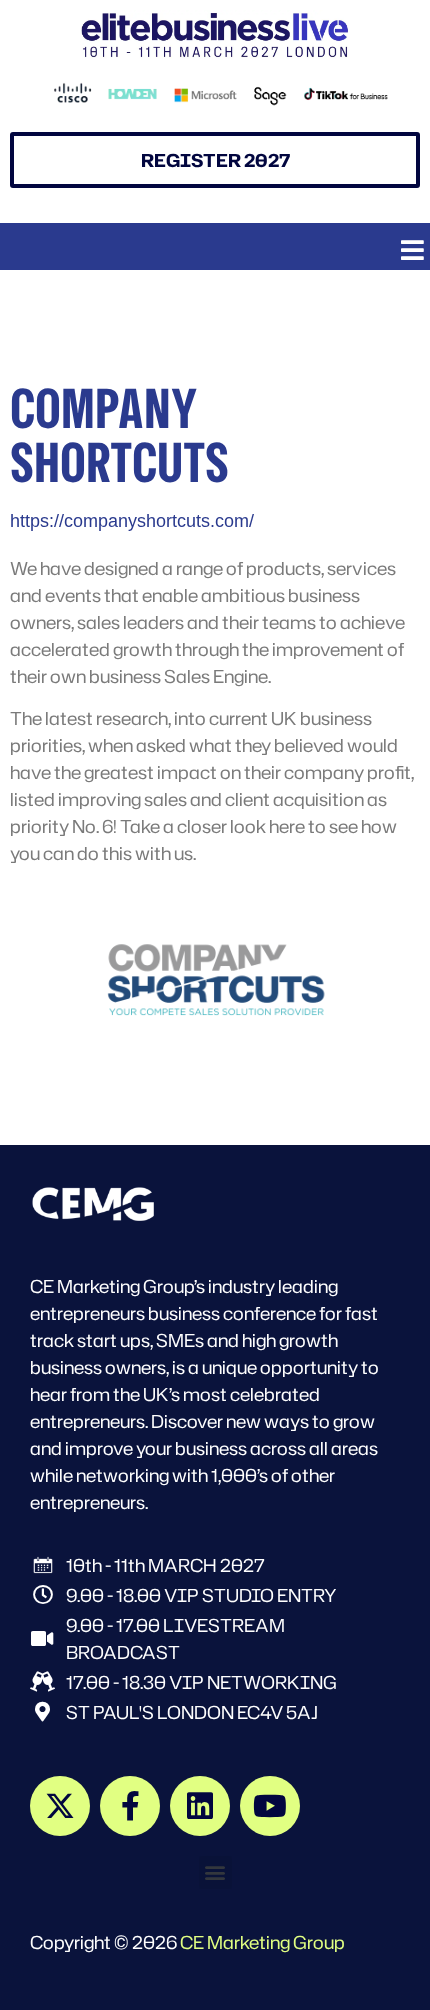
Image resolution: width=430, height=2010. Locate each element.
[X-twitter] (60, 1806)
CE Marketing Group (262, 1942)
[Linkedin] (200, 1806)
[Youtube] (270, 1806)
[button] (412, 249)
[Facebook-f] (130, 1806)
